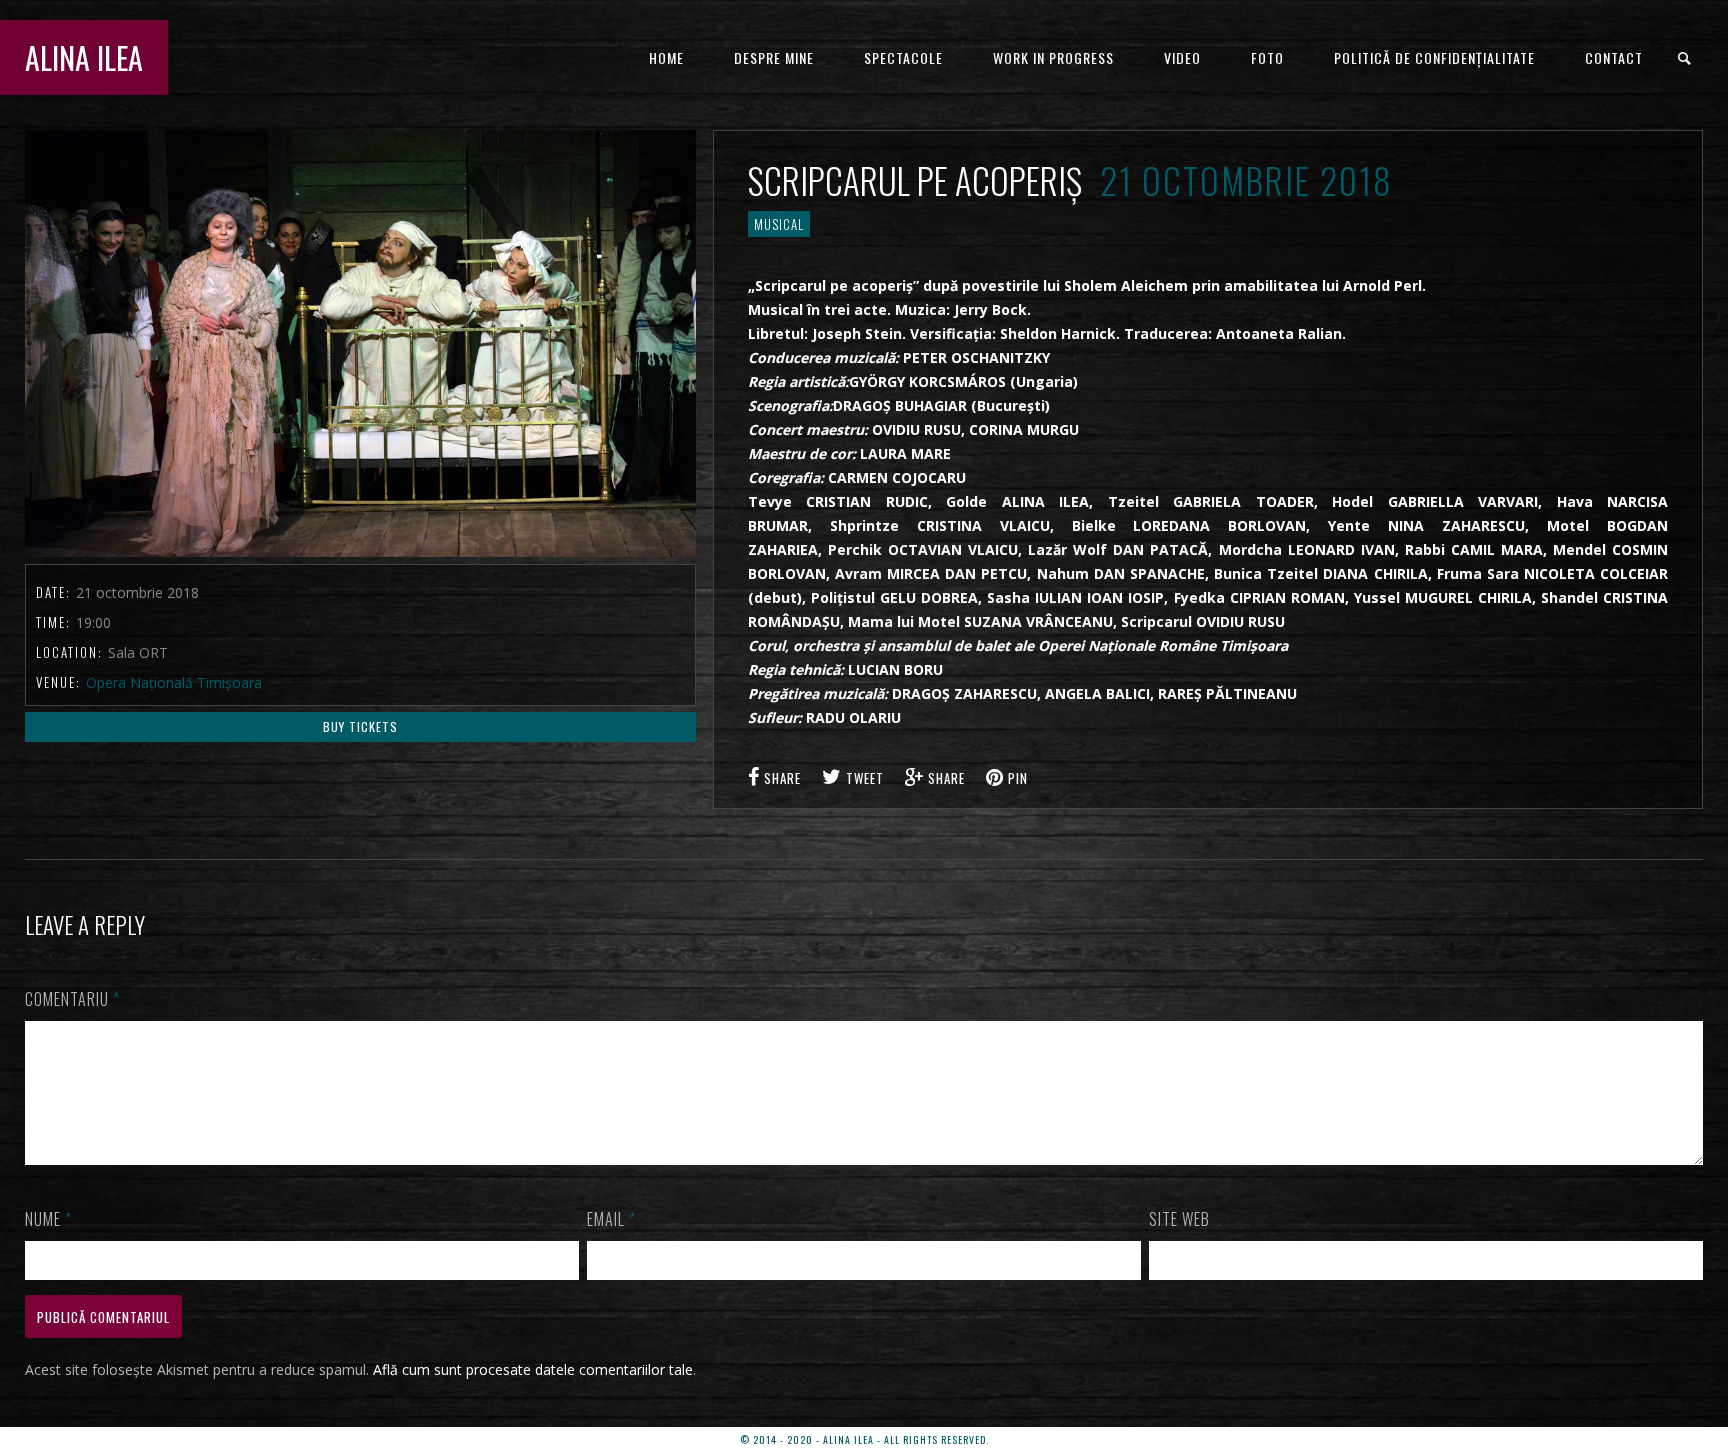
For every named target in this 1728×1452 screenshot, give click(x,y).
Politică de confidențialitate (1434, 57)
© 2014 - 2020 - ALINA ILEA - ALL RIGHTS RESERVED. (864, 1439)
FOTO (1267, 57)
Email (611, 1219)
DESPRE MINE (774, 57)
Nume (48, 1219)
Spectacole (903, 57)
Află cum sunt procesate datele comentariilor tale (533, 1369)
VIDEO (1182, 57)
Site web (1179, 1219)
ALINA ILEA (84, 57)
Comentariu (72, 999)
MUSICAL (779, 224)
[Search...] (1685, 58)
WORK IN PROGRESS (1053, 57)
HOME (666, 57)
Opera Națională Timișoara (174, 682)
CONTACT (1614, 57)
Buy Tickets (360, 726)
